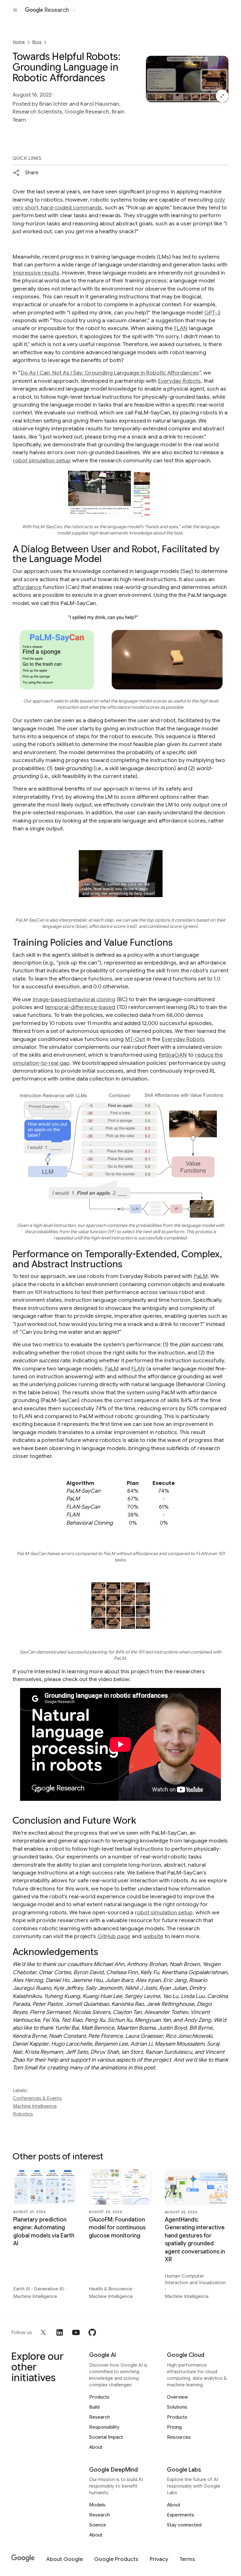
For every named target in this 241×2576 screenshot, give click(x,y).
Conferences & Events (37, 2098)
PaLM (201, 1276)
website (153, 1936)
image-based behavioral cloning (74, 999)
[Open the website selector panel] (74, 10)
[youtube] (76, 2332)
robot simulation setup (42, 460)
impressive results (36, 273)
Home (19, 42)
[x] (43, 2332)
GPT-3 (212, 313)
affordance (27, 587)
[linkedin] (60, 2332)
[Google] (23, 2558)
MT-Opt (135, 1039)
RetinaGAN (173, 1055)
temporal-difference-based (80, 1007)
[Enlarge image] (222, 96)
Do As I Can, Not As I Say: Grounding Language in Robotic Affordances (110, 373)
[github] (92, 2332)
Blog (37, 42)
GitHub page (114, 1936)
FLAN (181, 328)
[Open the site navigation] (15, 10)
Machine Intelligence (35, 2106)
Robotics (23, 2114)
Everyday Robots (179, 381)
